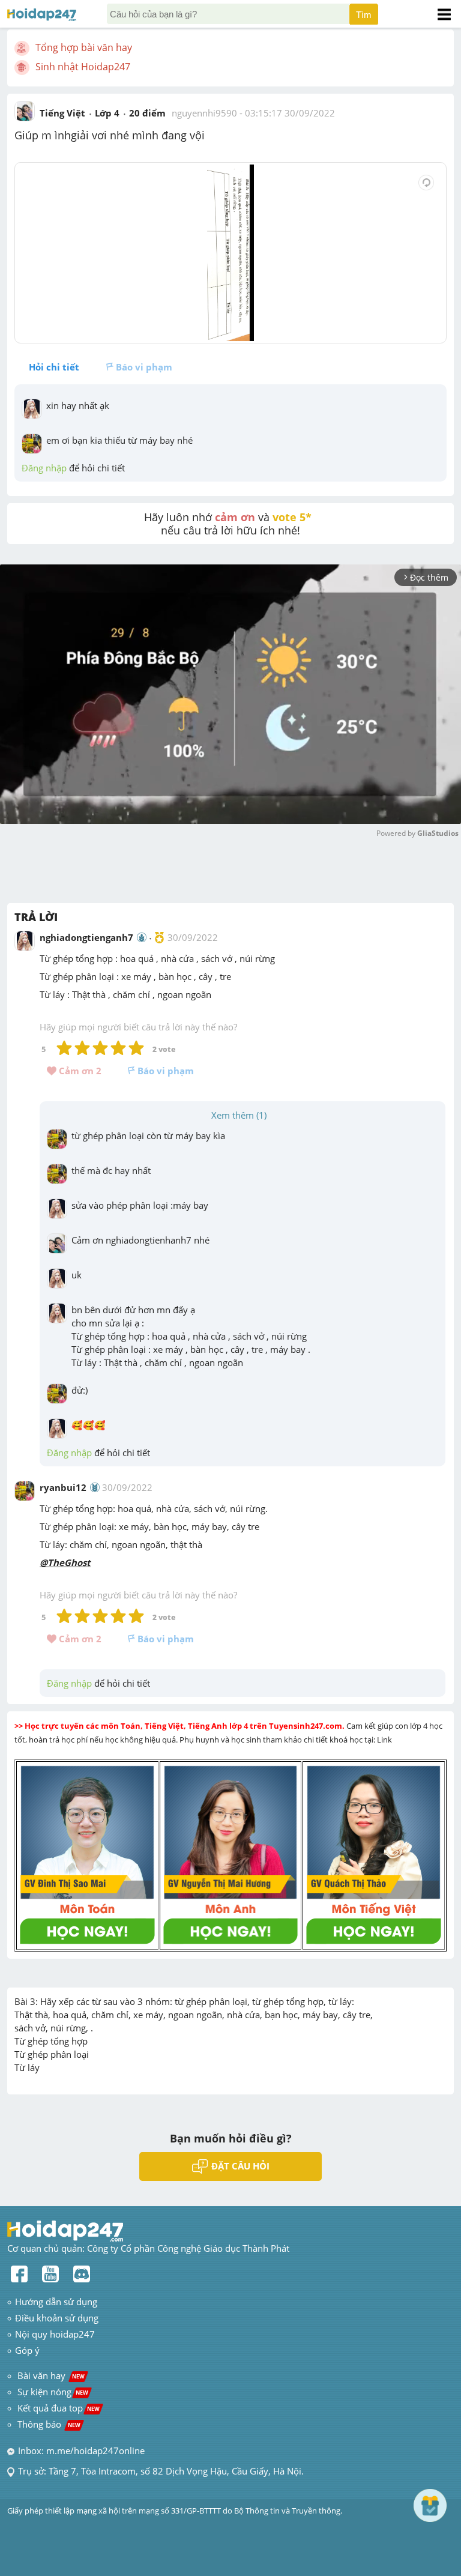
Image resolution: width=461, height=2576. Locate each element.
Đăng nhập (44, 468)
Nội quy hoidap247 (55, 2334)
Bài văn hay (50, 2375)
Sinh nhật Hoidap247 (83, 67)
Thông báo (49, 2424)
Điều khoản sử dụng (57, 2318)
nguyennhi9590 (204, 113)
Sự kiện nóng (53, 2392)
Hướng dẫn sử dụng (56, 2302)
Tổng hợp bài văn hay (84, 47)
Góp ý (27, 2350)
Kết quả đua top (59, 2408)
